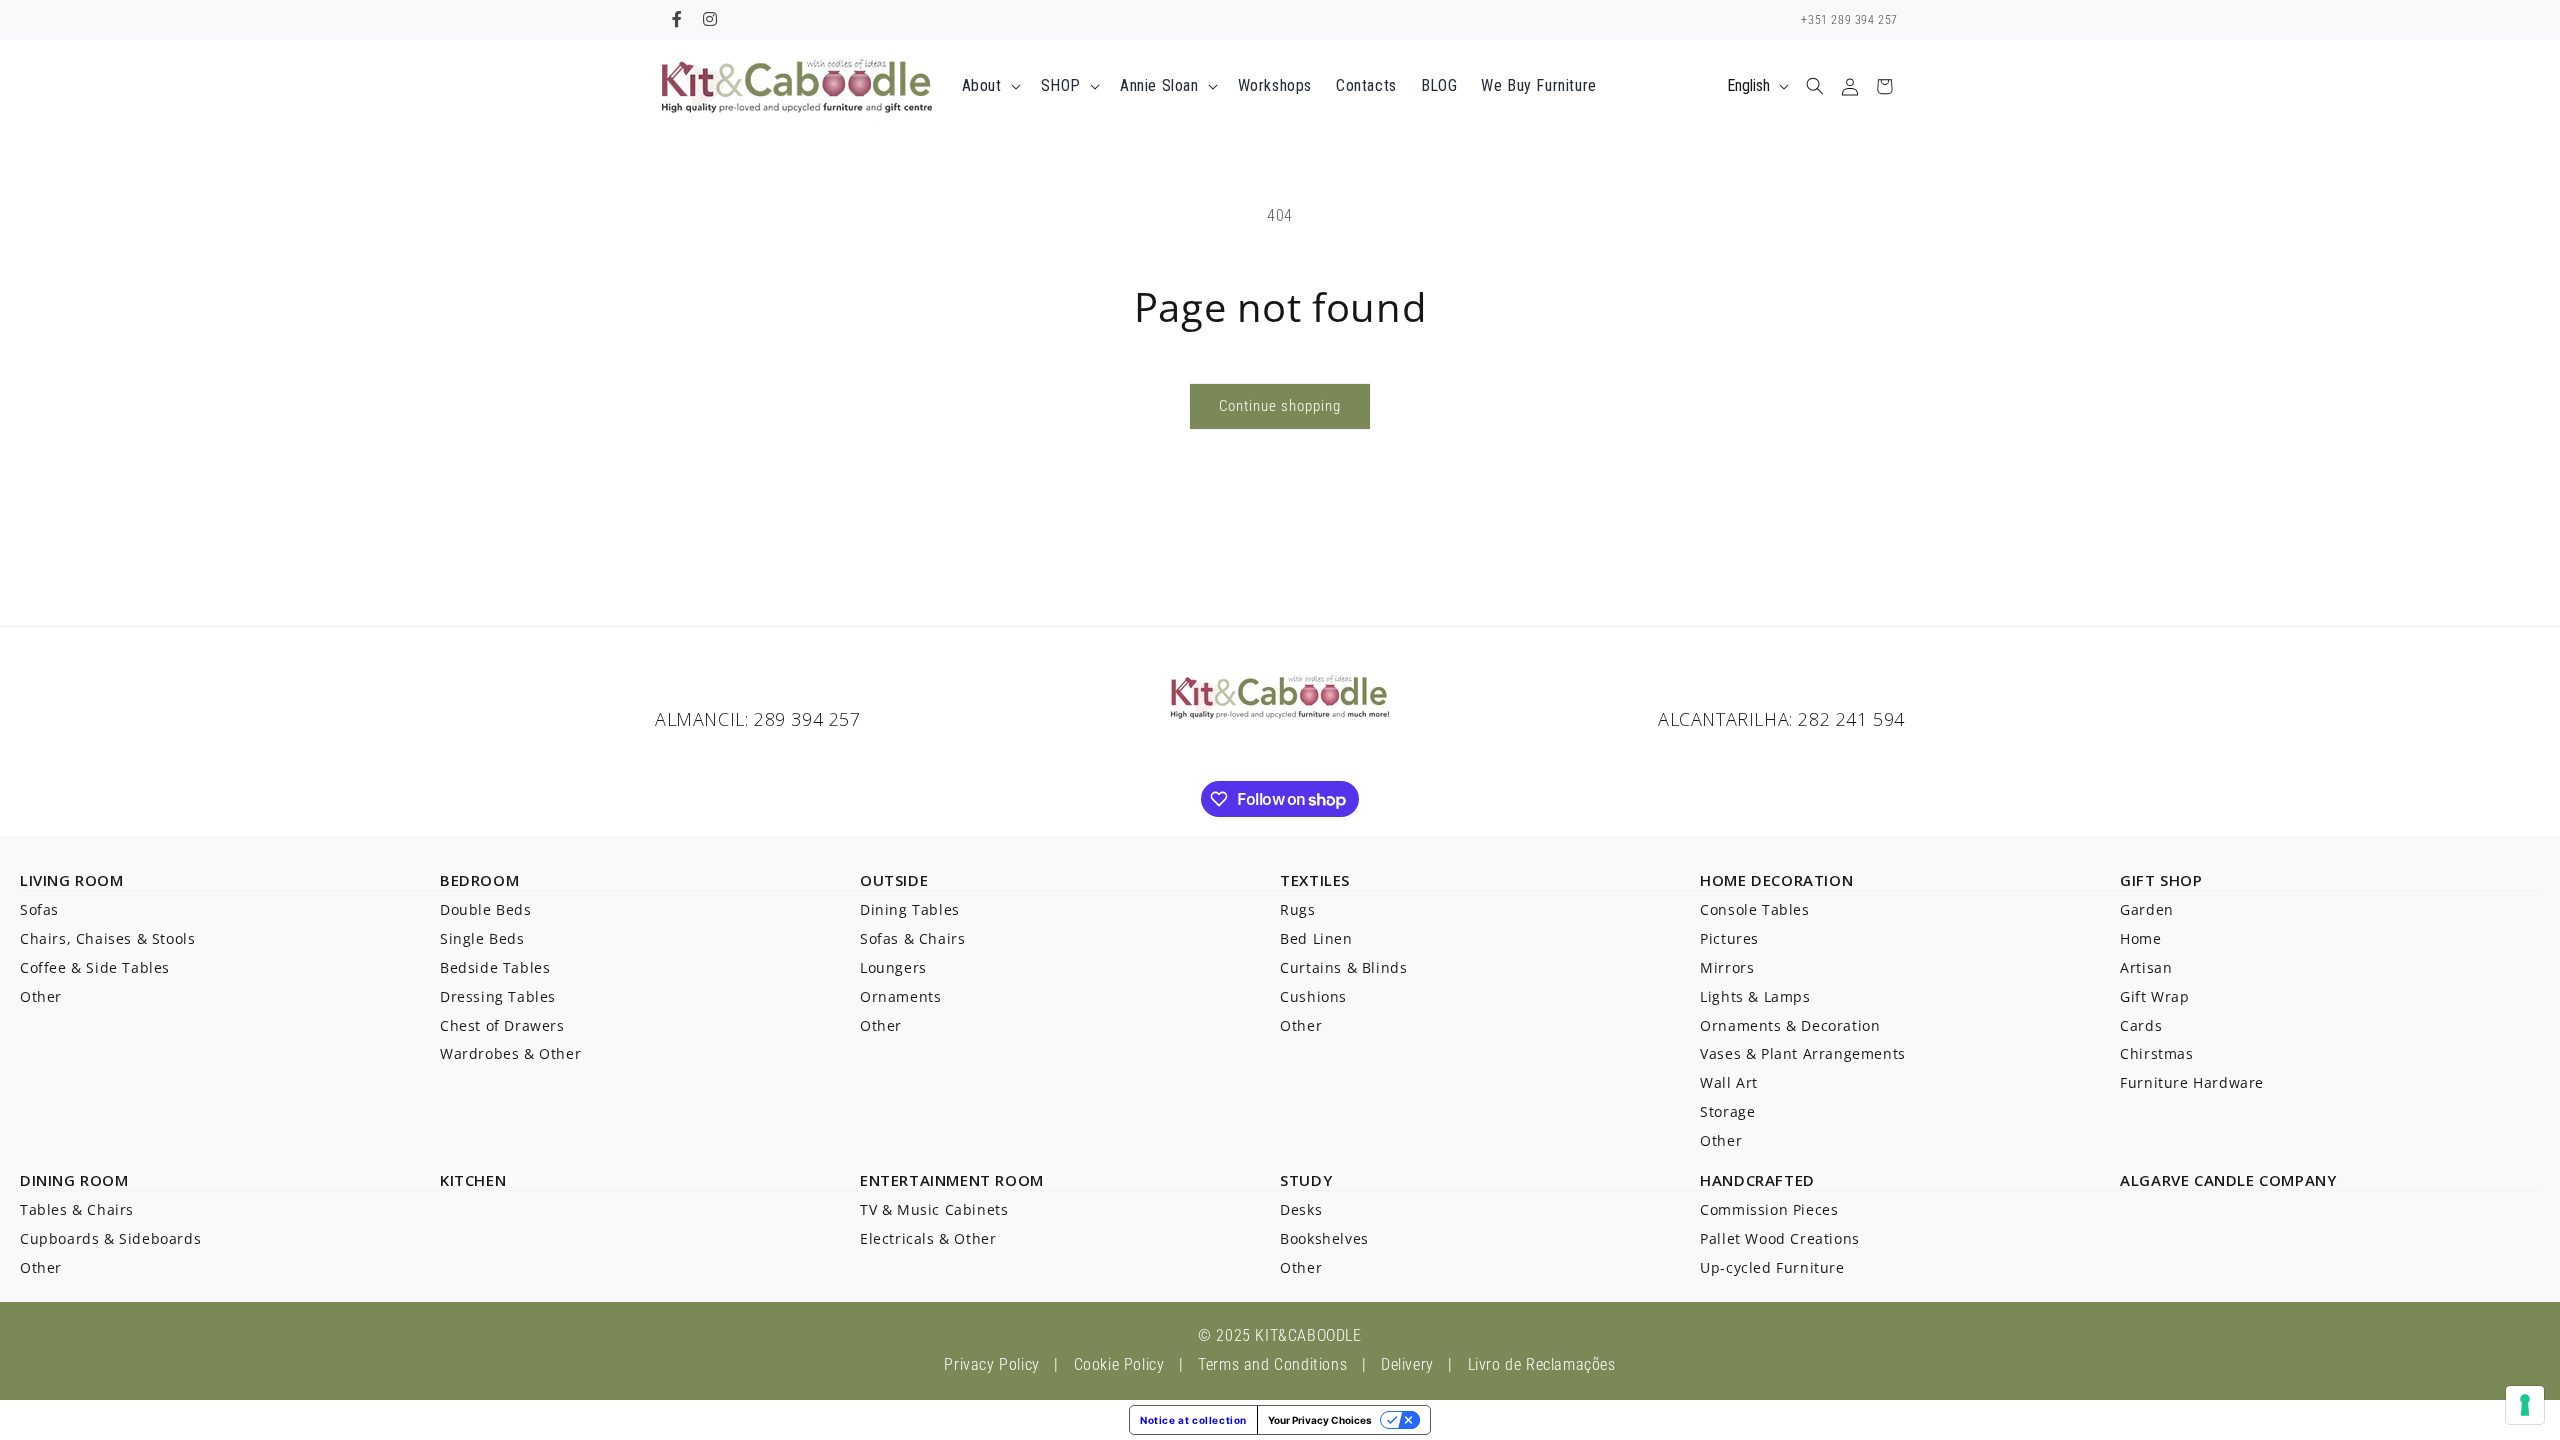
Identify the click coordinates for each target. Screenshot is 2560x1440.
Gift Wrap (2154, 996)
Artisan (2146, 967)
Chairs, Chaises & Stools (107, 938)
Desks (1301, 1209)
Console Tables (1754, 909)
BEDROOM (479, 880)
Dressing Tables (498, 996)
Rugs (1297, 909)
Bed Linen (1316, 938)
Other (41, 996)
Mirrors (1727, 967)
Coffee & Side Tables (95, 967)
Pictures (1729, 938)
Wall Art (1729, 1082)
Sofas (39, 909)
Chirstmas (2156, 1053)
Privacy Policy (991, 1364)
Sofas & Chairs (912, 938)
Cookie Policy (1119, 1364)
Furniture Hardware (2192, 1082)
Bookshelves (1324, 1238)
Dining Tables (910, 909)
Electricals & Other (928, 1238)
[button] (989, 86)
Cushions (1313, 996)
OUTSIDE (894, 880)
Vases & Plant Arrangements (1803, 1053)
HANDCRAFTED (1757, 1180)
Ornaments (900, 996)
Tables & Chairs (77, 1209)
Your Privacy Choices (1320, 1420)
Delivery (1407, 1364)
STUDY (1306, 1180)
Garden (2147, 909)
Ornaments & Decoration (1790, 1025)
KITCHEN (473, 1180)
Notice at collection (1193, 1420)
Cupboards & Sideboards (110, 1238)
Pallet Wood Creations (1780, 1238)
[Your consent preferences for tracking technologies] (2525, 1405)
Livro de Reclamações (1542, 1364)
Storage (1727, 1111)
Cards (2141, 1025)
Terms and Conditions (1272, 1364)
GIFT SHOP (2161, 880)
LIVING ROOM (72, 880)
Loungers (893, 967)
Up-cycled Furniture (1772, 1267)
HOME (1723, 880)
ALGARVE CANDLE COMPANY (2228, 1180)
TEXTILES (1315, 880)
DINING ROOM (74, 1180)
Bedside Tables (495, 967)
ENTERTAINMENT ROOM (952, 1180)
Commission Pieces (1769, 1209)
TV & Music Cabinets (934, 1209)
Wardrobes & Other (510, 1053)
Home (2140, 938)
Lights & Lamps (1755, 996)
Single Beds (482, 938)
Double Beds (486, 909)
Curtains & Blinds (1343, 967)
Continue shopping (1280, 406)
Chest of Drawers (502, 1025)
